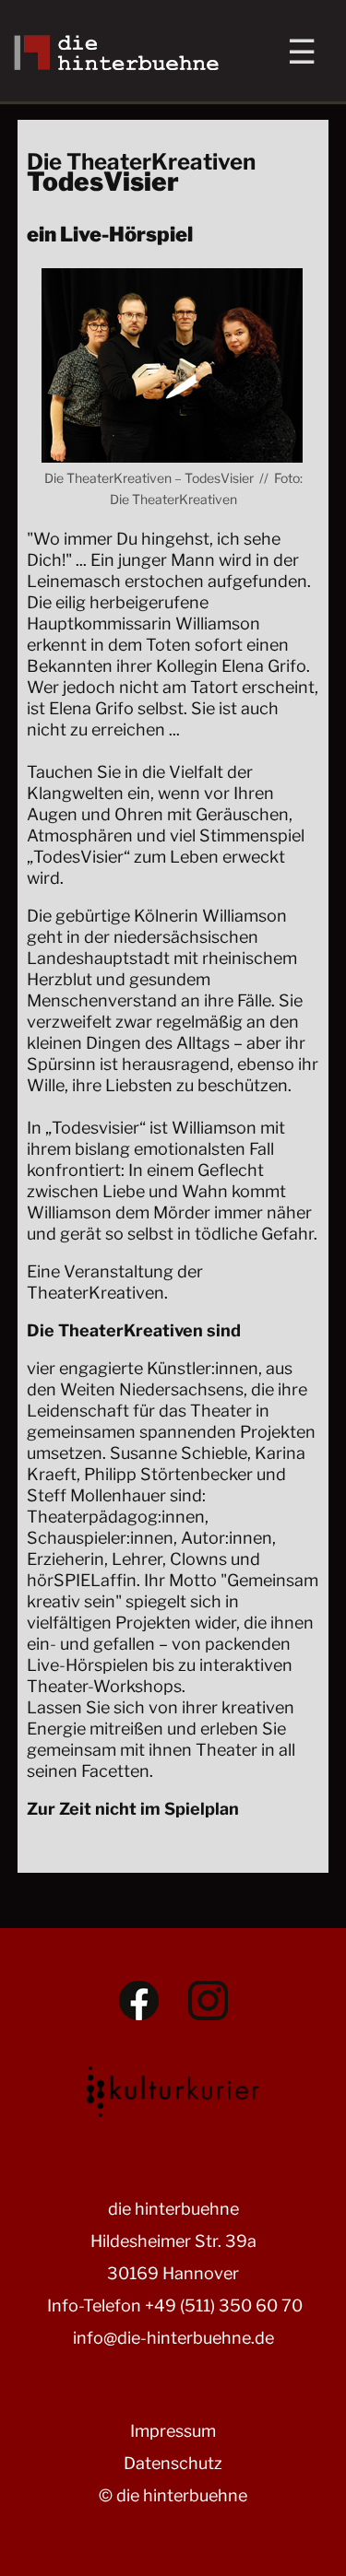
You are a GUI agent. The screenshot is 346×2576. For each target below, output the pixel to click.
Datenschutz (173, 2463)
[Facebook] (139, 2000)
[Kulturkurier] (173, 2088)
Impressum (173, 2431)
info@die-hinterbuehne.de (173, 2338)
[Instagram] (208, 2000)
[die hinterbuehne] (117, 64)
